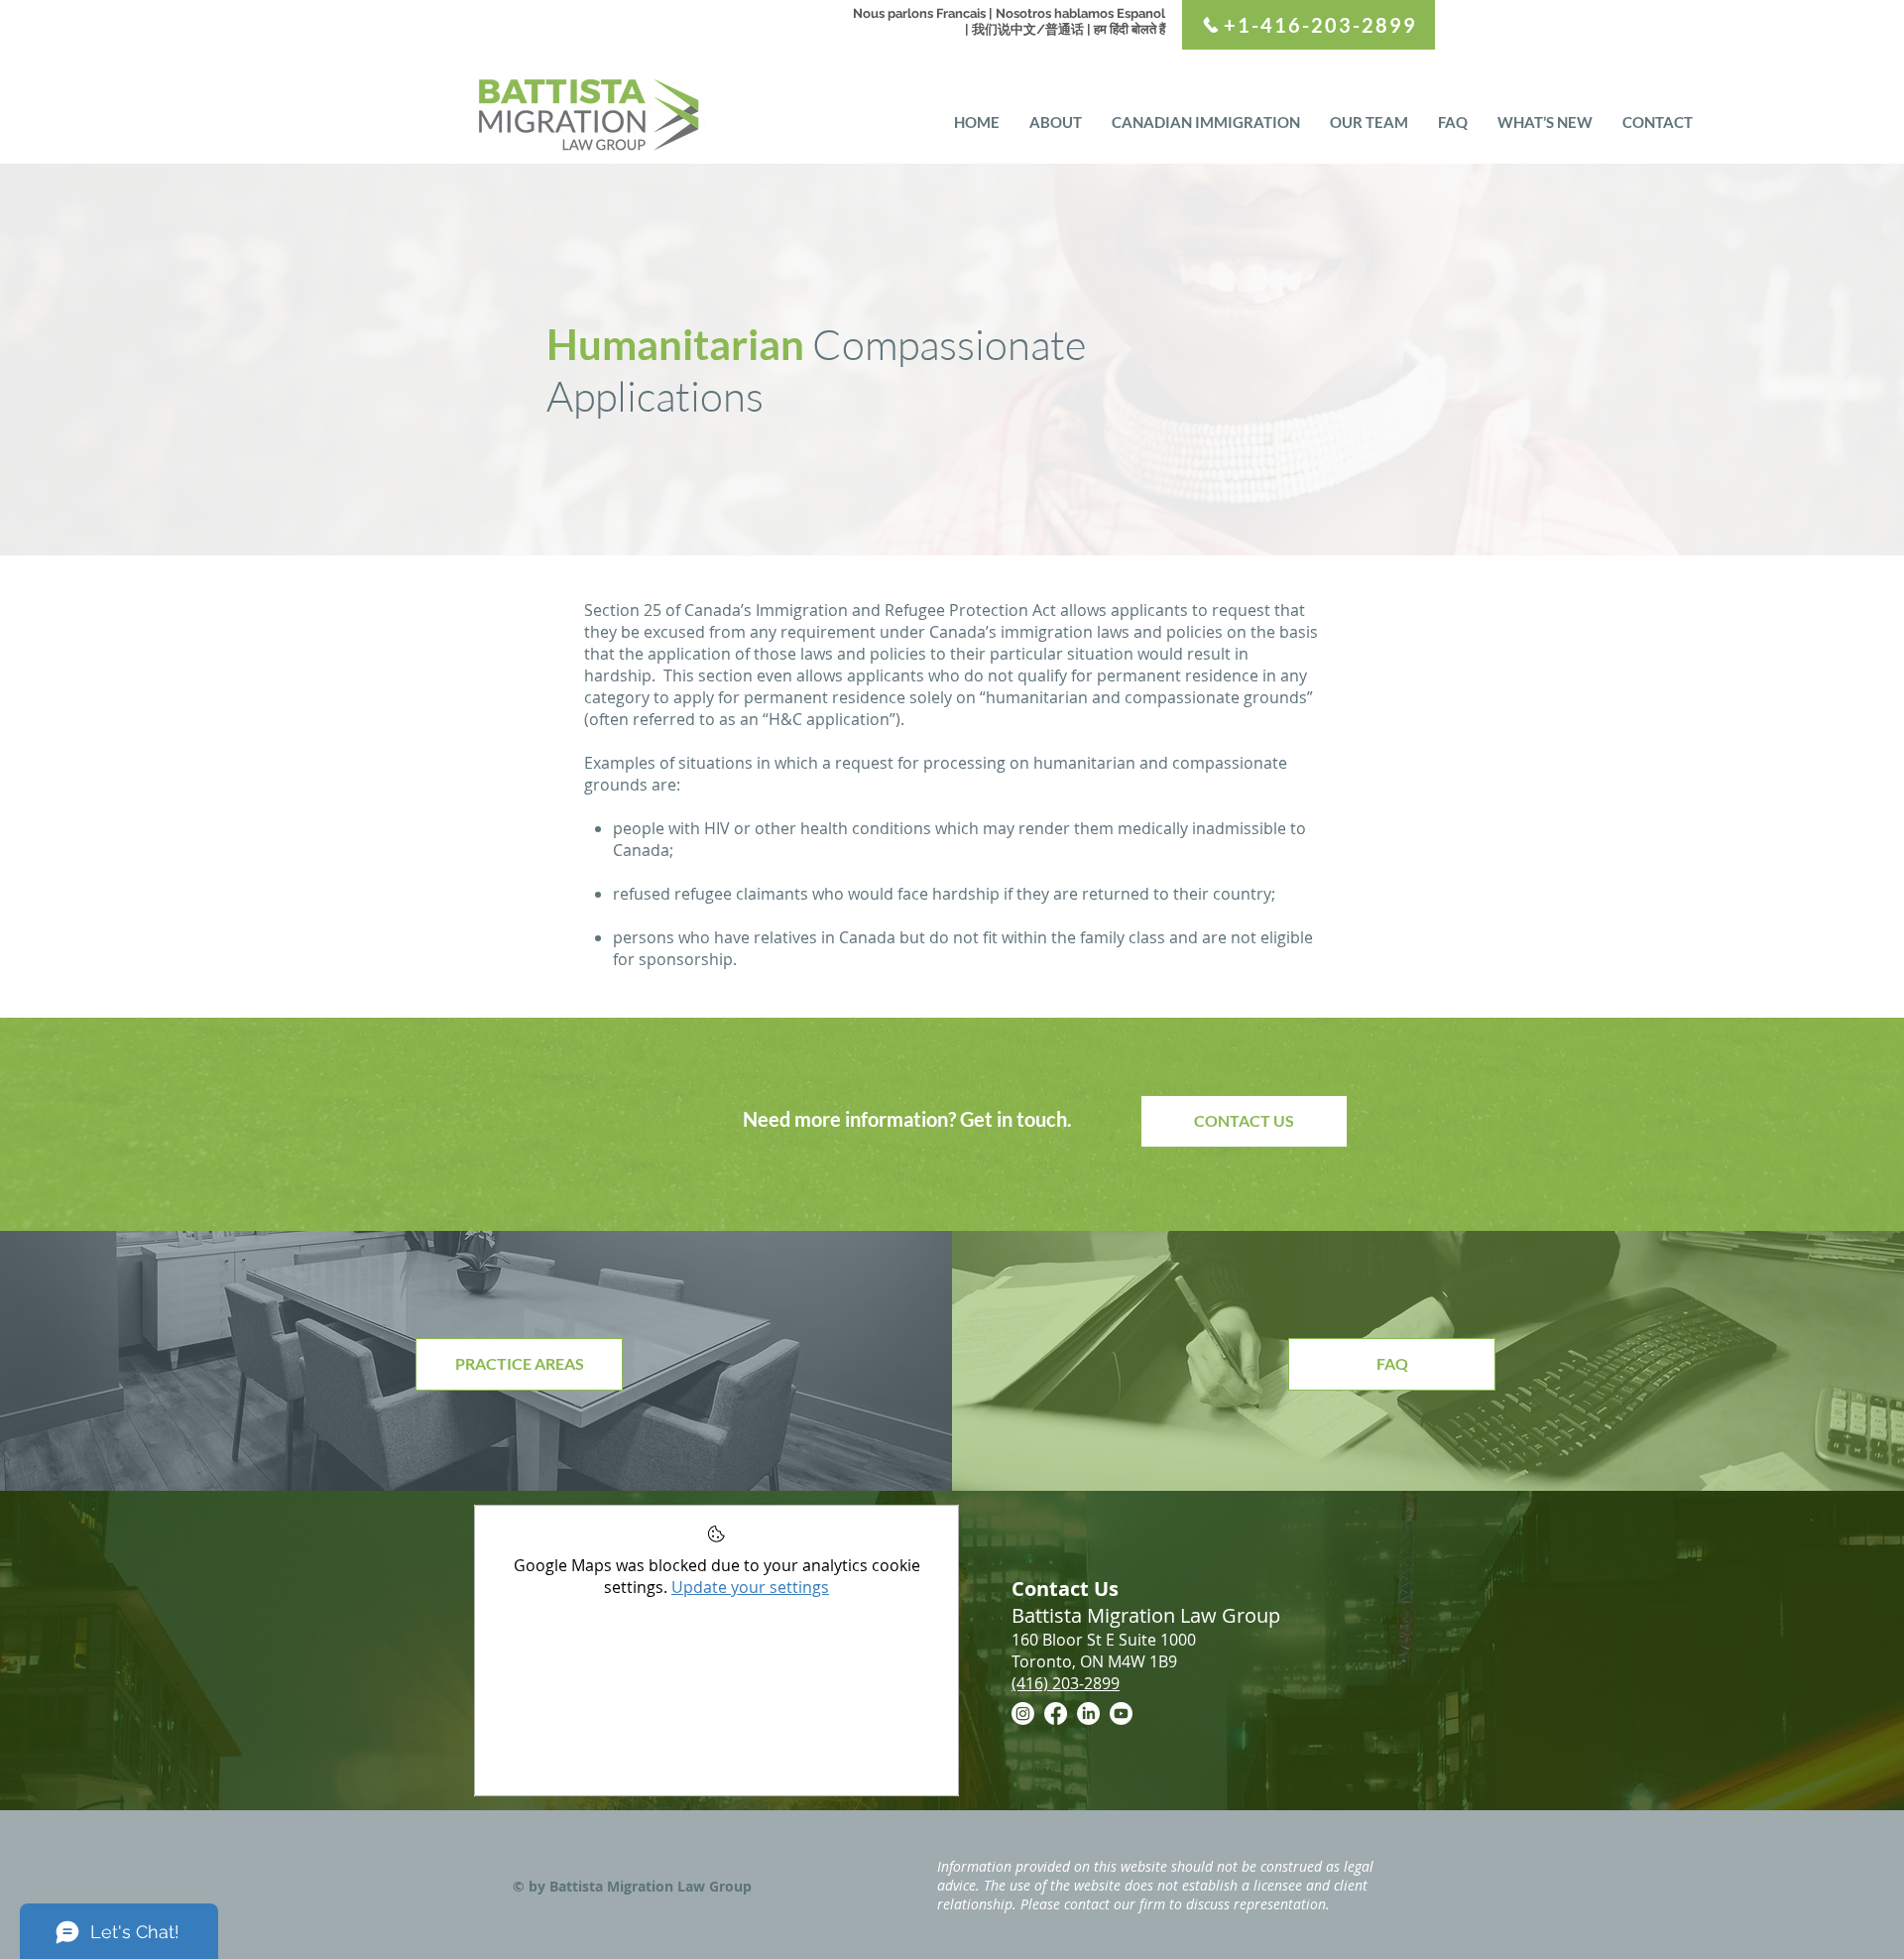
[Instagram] (1023, 1714)
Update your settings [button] (750, 1587)
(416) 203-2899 (1066, 1683)
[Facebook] (1056, 1714)
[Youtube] (1121, 1714)
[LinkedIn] (1088, 1714)
